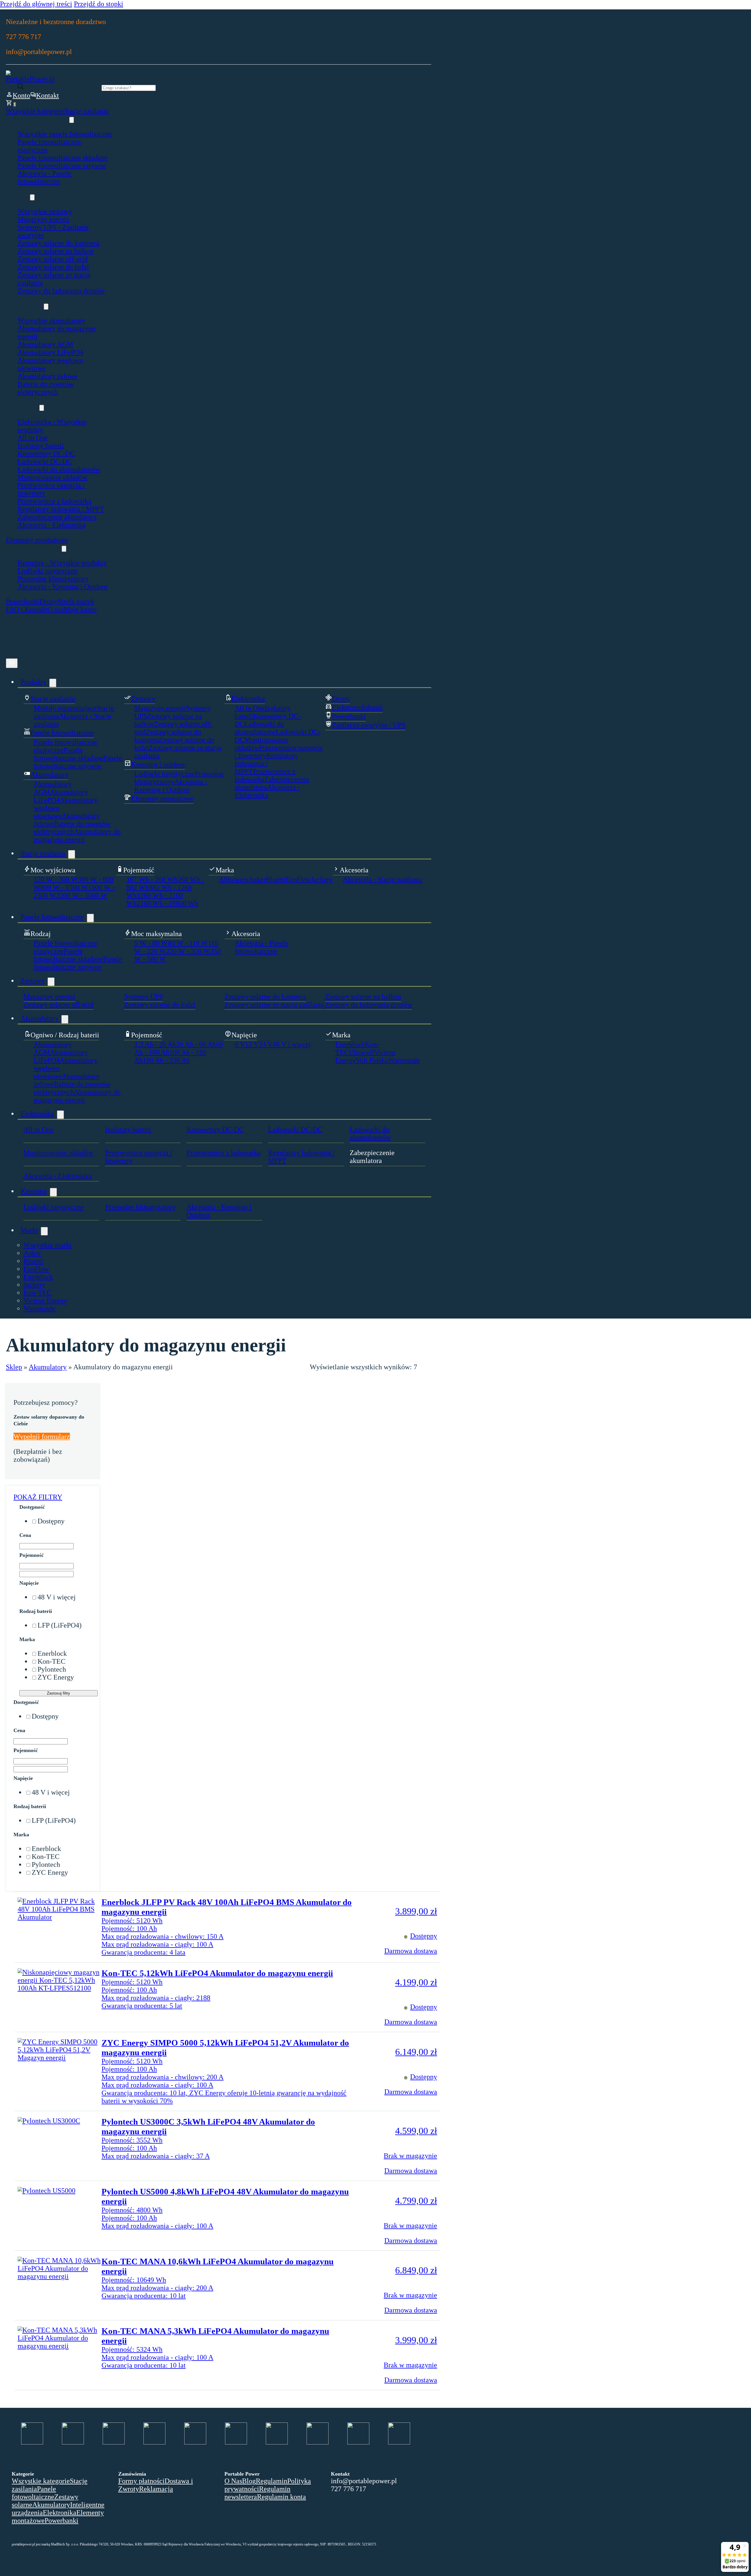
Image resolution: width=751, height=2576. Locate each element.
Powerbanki (23, 601)
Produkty (33, 682)
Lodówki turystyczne (48, 571)
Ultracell (361, 1052)
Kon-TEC (37, 1293)
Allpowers (234, 879)
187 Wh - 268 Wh (152, 879)
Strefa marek (76, 601)
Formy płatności (141, 2481)
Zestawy (33, 981)
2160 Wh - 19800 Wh (168, 903)
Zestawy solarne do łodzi (53, 267)
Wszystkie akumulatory (51, 321)
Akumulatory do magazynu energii (77, 836)
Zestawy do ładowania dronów (61, 291)
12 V (252, 1044)
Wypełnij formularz (42, 1437)
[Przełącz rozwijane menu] (72, 120)
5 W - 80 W (151, 943)
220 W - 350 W (188, 951)
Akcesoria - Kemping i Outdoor (63, 586)
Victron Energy (45, 1301)
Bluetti (276, 879)
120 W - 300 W (56, 879)
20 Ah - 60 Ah (196, 1044)
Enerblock (350, 1044)
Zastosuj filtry (59, 1693)
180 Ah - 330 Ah (166, 1060)
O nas (56, 609)
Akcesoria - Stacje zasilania (383, 879)
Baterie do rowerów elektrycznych (46, 388)
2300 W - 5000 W (82, 895)
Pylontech (52, 1669)
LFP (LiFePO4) (60, 1625)
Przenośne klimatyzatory (53, 579)
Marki (29, 1230)
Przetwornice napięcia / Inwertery (139, 1157)
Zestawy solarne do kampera (58, 243)
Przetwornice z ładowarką (55, 501)
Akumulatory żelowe (48, 376)
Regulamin (272, 2481)
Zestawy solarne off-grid (53, 259)
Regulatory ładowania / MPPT (61, 509)
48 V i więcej (292, 1044)
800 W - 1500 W (64, 887)
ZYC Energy (56, 1677)
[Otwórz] (12, 663)
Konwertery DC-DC (46, 454)
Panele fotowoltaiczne (52, 917)
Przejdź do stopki (99, 4)
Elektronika (37, 1114)
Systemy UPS (143, 997)
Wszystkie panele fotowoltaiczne (65, 134)
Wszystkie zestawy (45, 211)
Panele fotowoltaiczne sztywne (62, 166)
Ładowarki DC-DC (45, 461)
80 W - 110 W (188, 943)
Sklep (14, 1367)
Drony (49, 601)
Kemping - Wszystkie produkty (62, 563)
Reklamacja (156, 2489)
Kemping (34, 1191)
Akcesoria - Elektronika (52, 525)
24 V (266, 1044)
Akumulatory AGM (45, 344)
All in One (33, 438)
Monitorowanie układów (53, 477)
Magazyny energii (43, 219)
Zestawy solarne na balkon (56, 251)
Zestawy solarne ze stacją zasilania (274, 1004)
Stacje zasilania (86, 111)
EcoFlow (298, 879)
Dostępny (51, 1521)
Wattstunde (404, 1060)
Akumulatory (39, 1018)
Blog (249, 2481)
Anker (257, 879)
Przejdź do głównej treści (36, 4)
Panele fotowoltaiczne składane (63, 158)
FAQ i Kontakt (27, 609)
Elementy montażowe (37, 540)
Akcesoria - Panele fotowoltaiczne (44, 177)
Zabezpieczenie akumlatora (57, 517)
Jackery (322, 879)
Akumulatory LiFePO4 (50, 352)
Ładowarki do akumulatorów (59, 469)
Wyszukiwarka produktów (63, 87)
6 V (240, 1044)
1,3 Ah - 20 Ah (155, 1044)
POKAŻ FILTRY (38, 1497)
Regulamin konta (281, 2497)
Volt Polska (372, 1060)
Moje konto (80, 609)
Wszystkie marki (48, 1245)
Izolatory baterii (41, 446)
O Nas (233, 2481)
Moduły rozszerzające (65, 708)
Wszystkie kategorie (35, 111)
